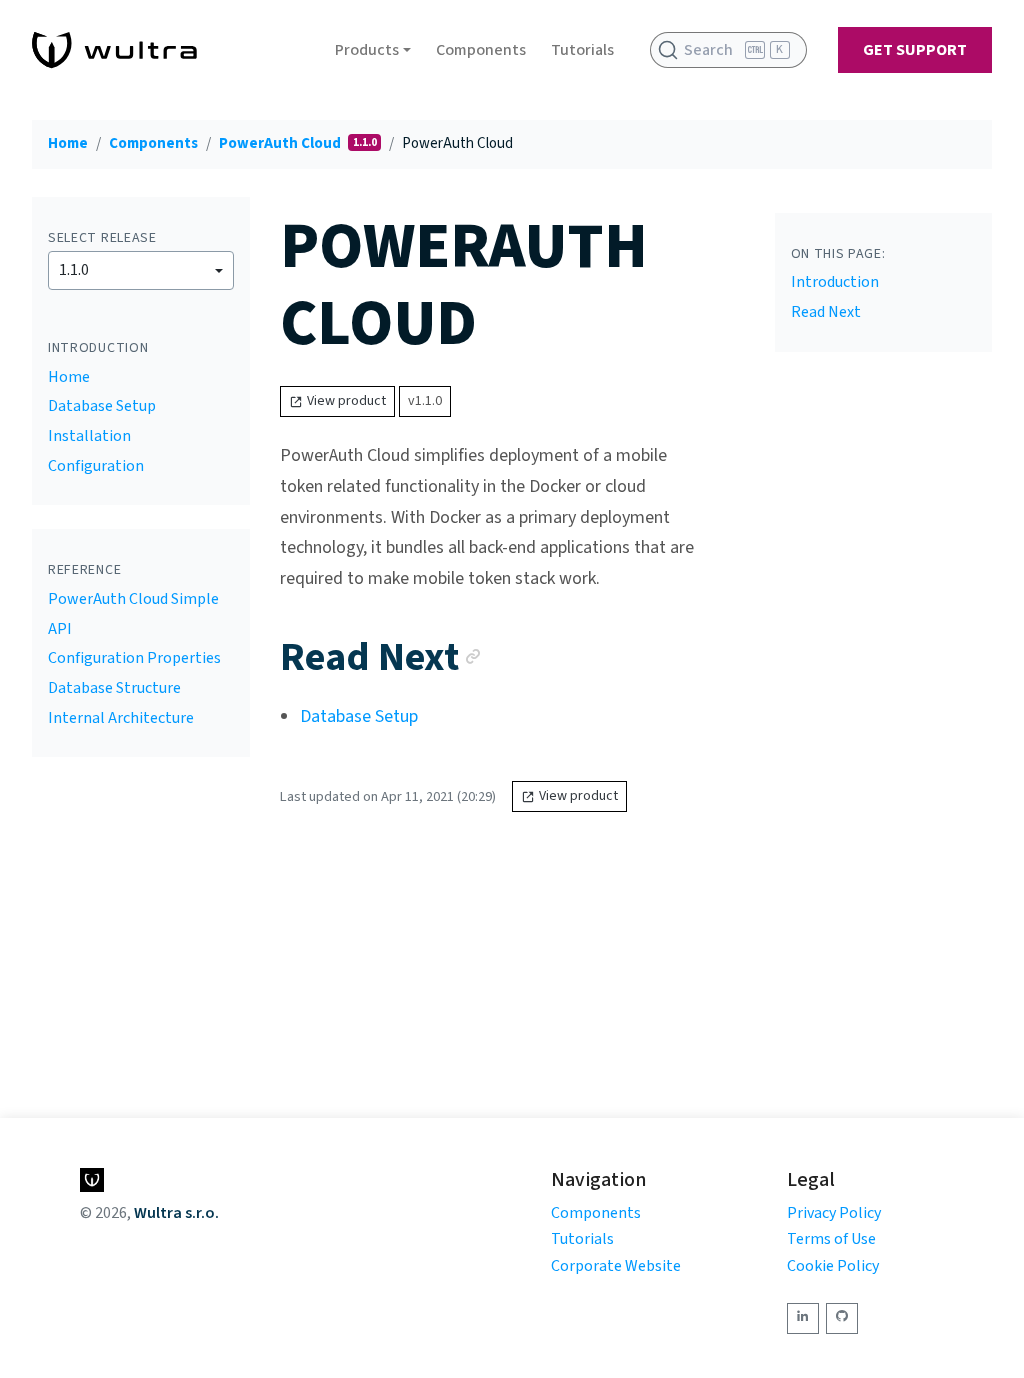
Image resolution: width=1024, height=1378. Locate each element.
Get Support (915, 50)
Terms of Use (831, 1239)
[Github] (842, 1318)
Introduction (835, 282)
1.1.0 (74, 270)
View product (346, 401)
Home (68, 143)
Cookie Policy (833, 1266)
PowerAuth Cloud (281, 143)
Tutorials (582, 50)
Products (367, 50)
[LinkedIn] (803, 1318)
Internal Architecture (121, 718)
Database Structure (114, 688)
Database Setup (102, 406)
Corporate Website (616, 1266)
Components (481, 50)
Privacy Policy (834, 1213)
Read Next (826, 312)
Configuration (96, 466)
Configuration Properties (134, 658)
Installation (89, 436)
